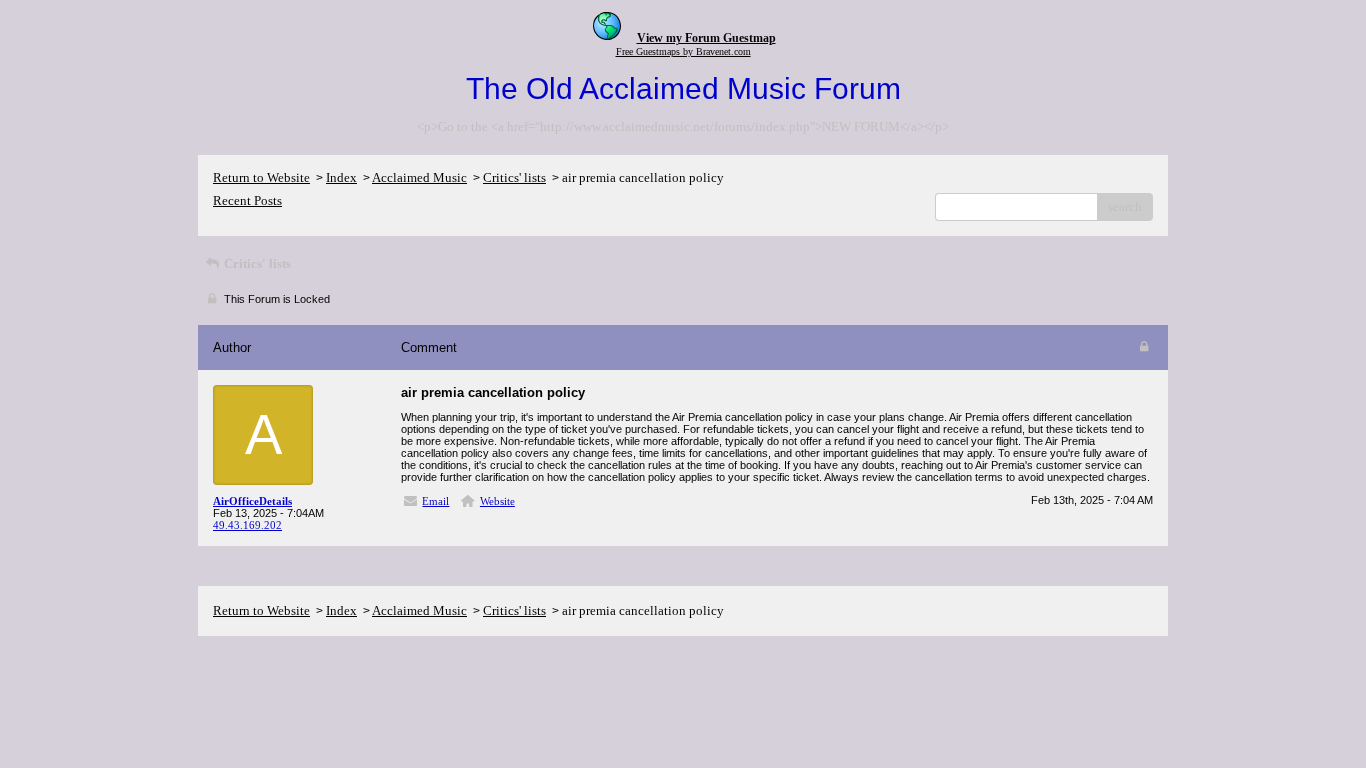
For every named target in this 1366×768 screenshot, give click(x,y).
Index (341, 177)
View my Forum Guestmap (706, 38)
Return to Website (261, 177)
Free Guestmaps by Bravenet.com (683, 51)
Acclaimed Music (419, 177)
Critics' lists (514, 177)
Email (435, 501)
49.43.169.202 (247, 525)
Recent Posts (247, 200)
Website (497, 501)
